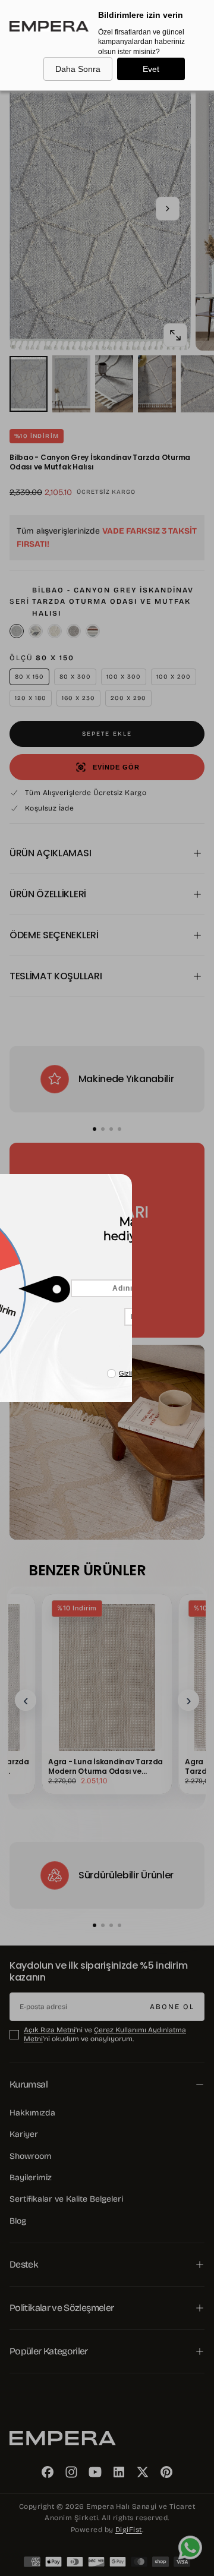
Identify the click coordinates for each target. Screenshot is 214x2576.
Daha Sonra (78, 69)
